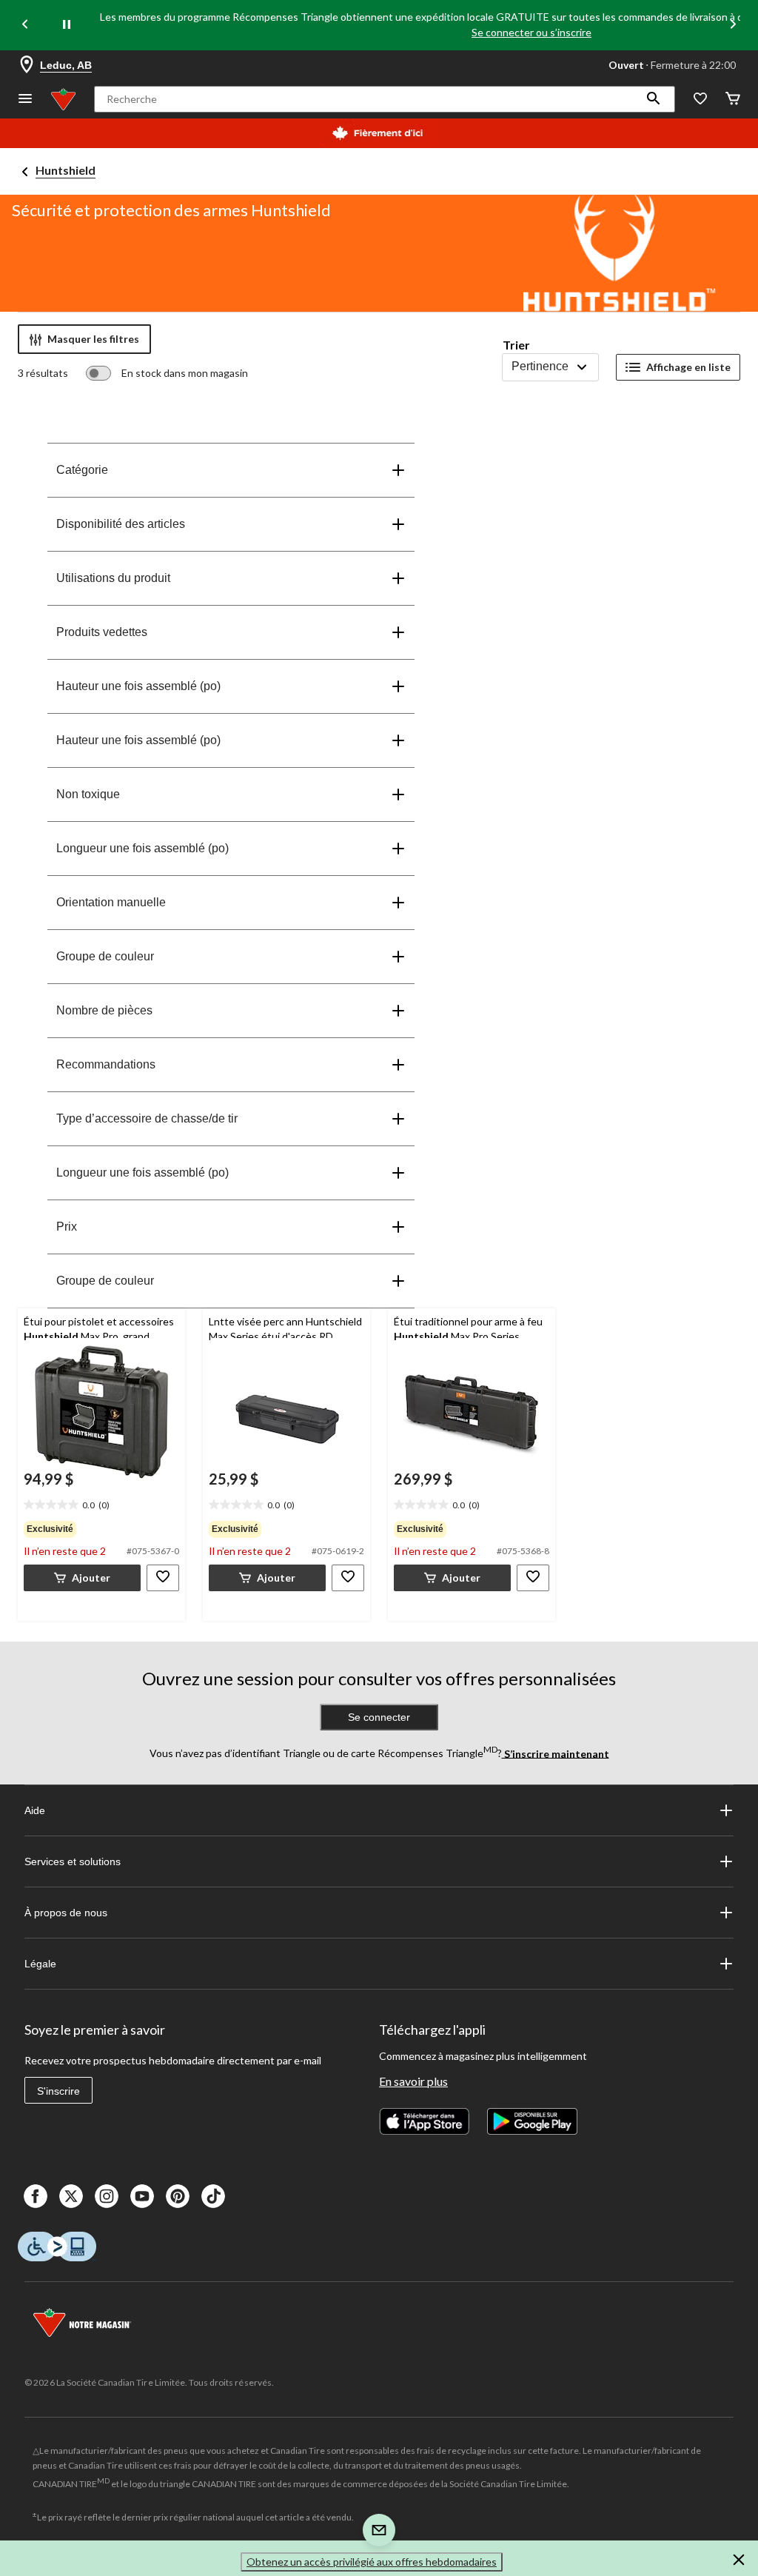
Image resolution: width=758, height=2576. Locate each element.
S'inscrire (58, 2091)
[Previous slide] (25, 26)
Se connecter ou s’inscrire (531, 32)
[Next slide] (733, 26)
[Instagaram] (107, 2196)
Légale (40, 1964)
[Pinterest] (178, 2196)
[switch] (167, 373)
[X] (71, 2196)
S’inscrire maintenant (556, 1753)
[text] (101, 1505)
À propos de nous (66, 1913)
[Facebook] (36, 2196)
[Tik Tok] (213, 2196)
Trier (516, 345)
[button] (654, 99)
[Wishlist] (700, 100)
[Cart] (733, 100)
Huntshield (66, 170)
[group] (101, 1529)
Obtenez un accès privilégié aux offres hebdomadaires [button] (372, 2562)
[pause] (67, 25)
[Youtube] (142, 2196)
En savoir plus (413, 2081)
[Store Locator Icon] (27, 65)
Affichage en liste (688, 367)
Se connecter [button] (379, 1717)
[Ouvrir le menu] (25, 100)
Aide (35, 1810)
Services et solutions (73, 1861)
